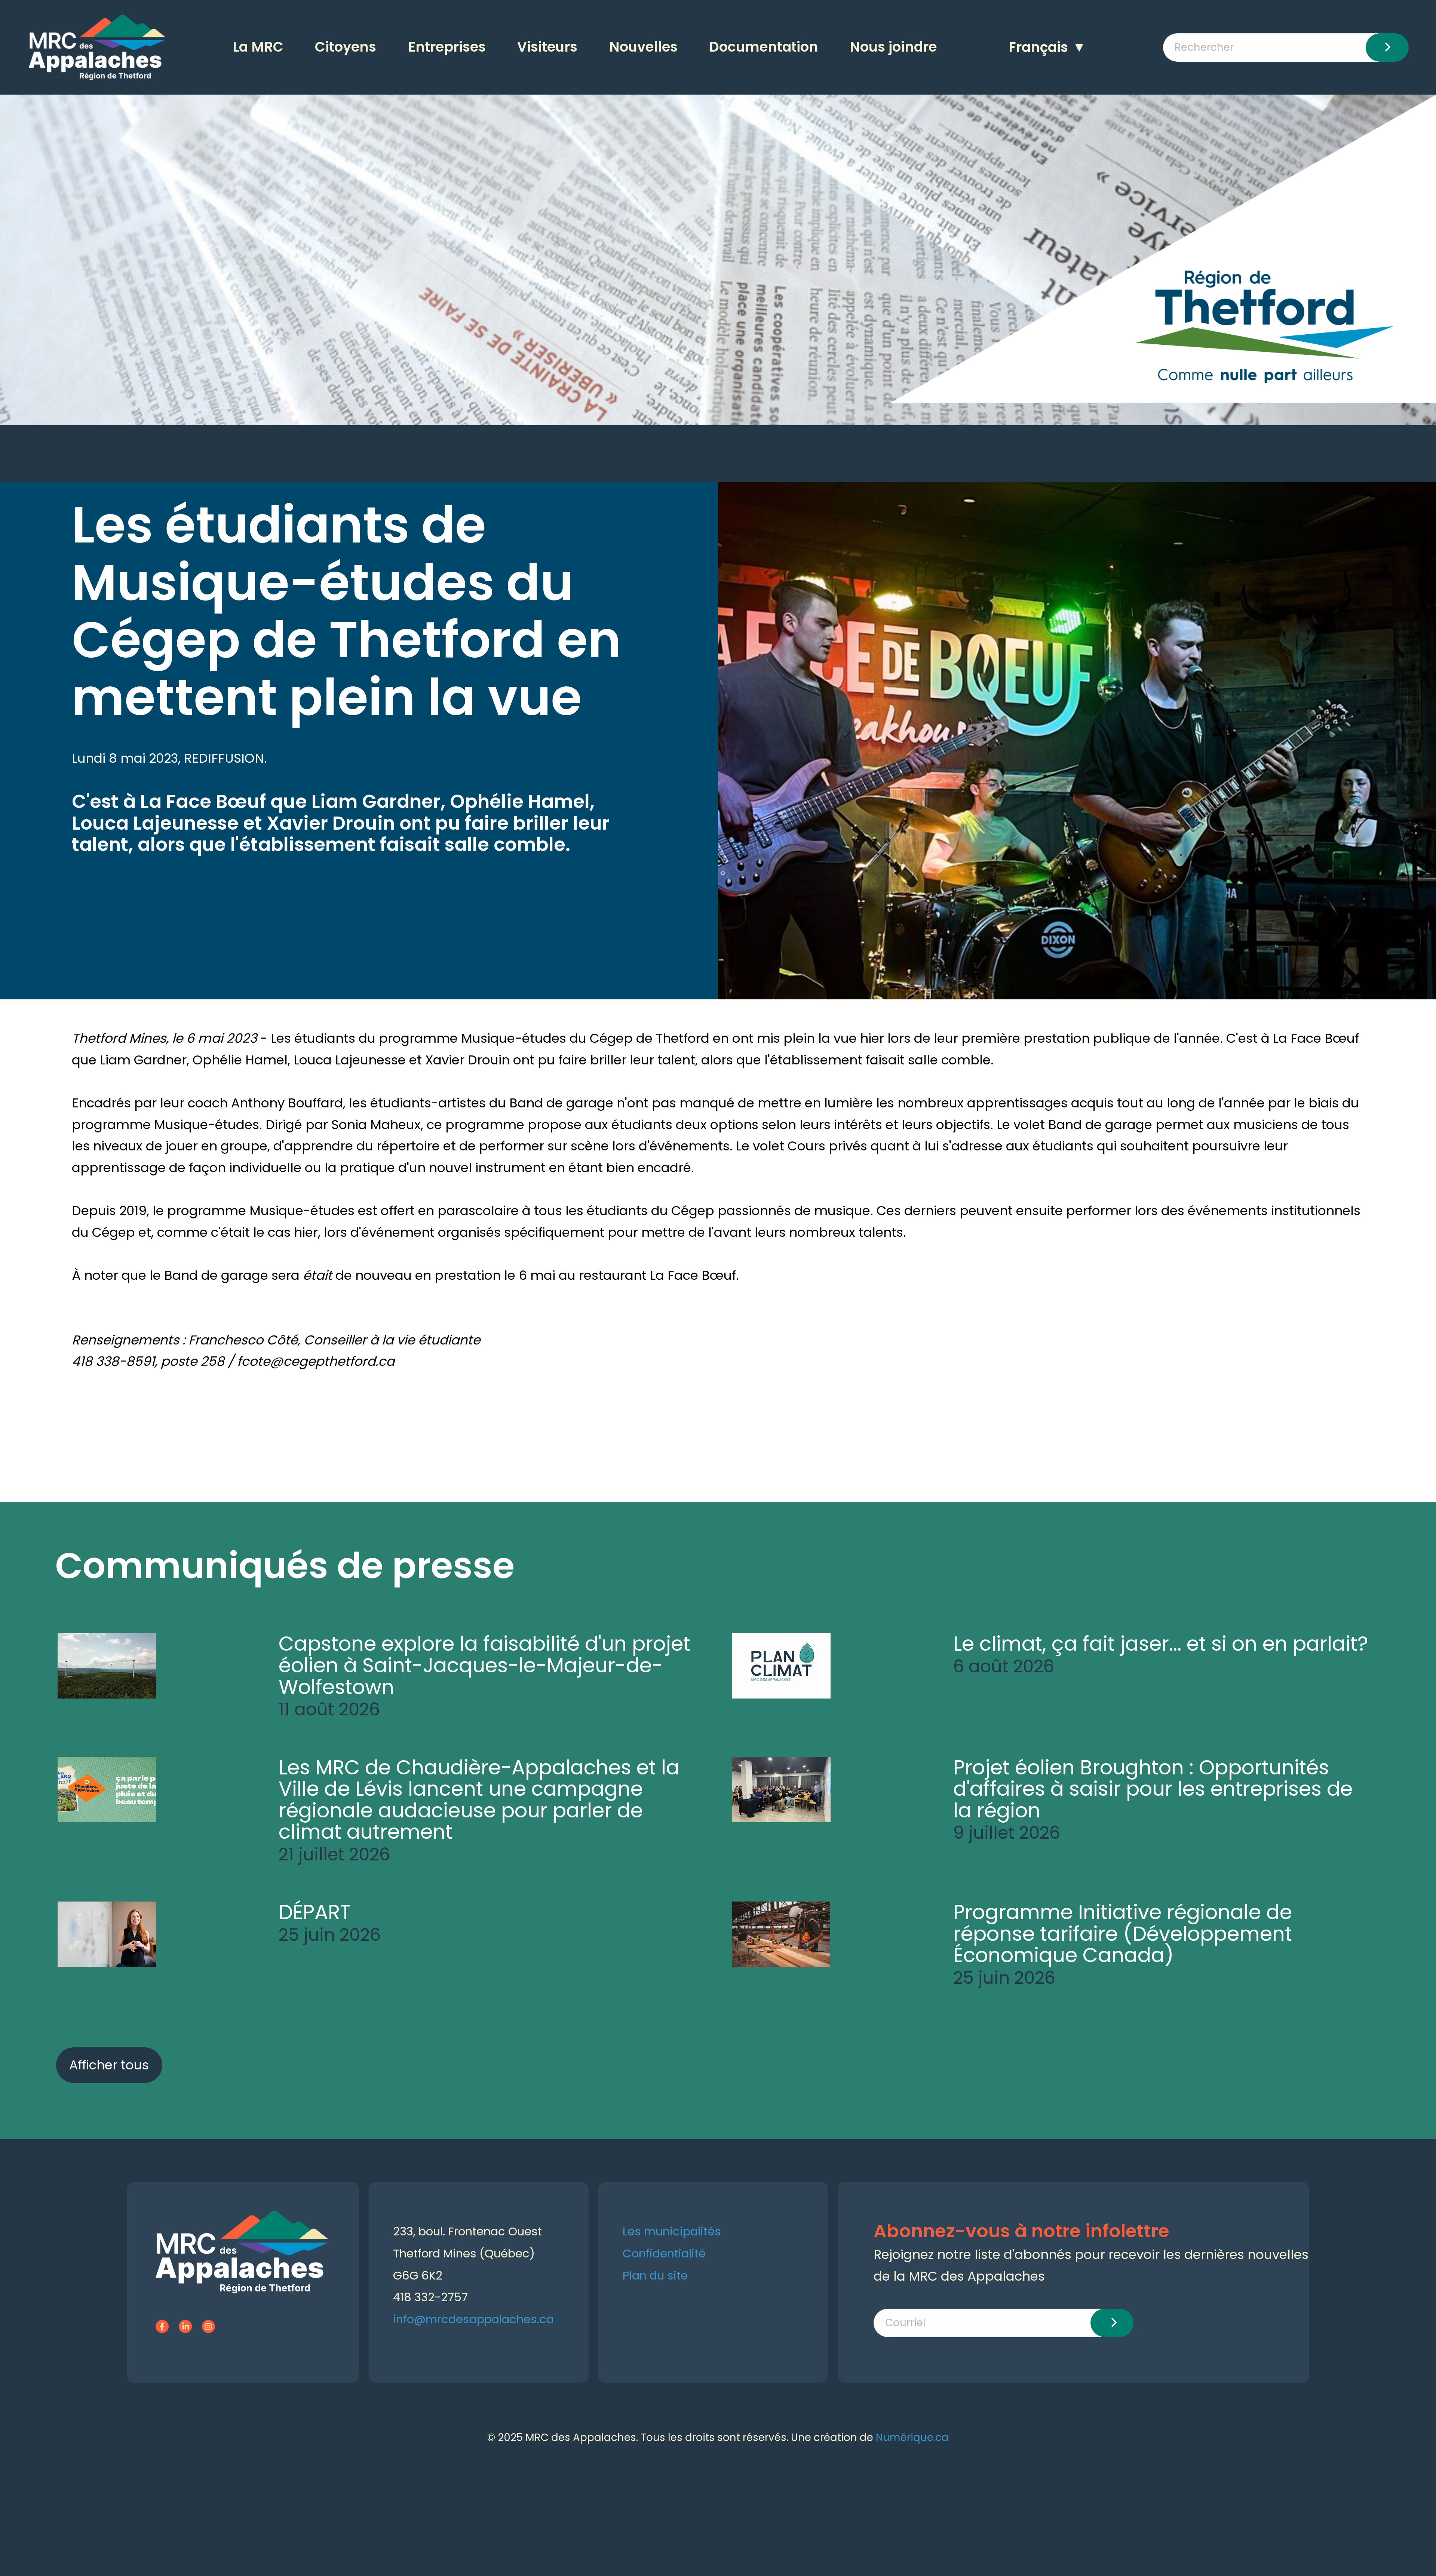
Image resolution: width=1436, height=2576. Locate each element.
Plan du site (655, 2275)
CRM (385, 2501)
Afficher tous (109, 2065)
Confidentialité (664, 2253)
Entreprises (447, 47)
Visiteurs (547, 47)
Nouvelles (643, 47)
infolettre (418, 2501)
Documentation (764, 47)
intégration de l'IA (207, 2501)
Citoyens (346, 47)
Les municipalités (672, 2231)
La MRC (258, 47)
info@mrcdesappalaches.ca (473, 2319)
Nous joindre (893, 47)
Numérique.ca (912, 2437)
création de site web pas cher (309, 2501)
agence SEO (141, 2501)
